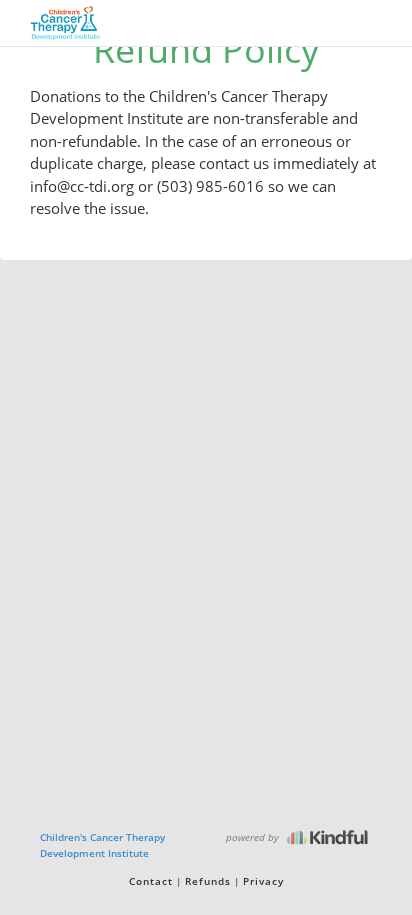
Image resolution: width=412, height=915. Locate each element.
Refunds (208, 881)
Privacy (263, 881)
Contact (151, 881)
